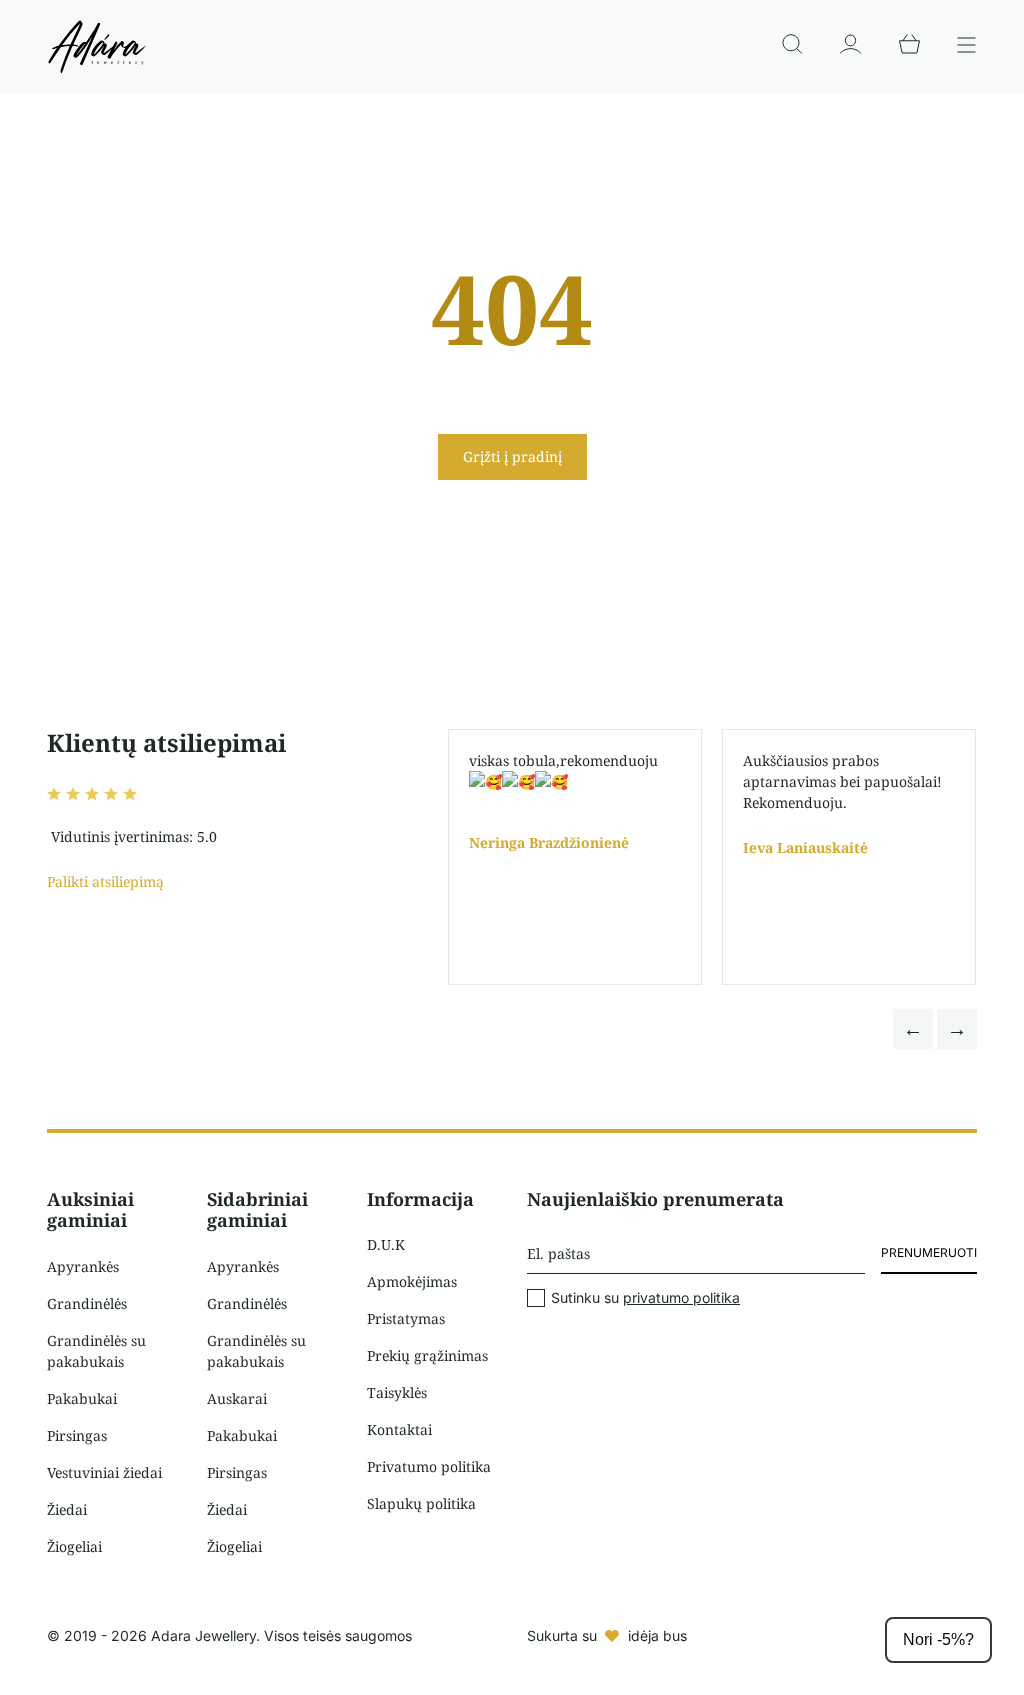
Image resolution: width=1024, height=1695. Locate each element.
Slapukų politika (421, 1503)
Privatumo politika (429, 1466)
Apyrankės (83, 1266)
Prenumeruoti (929, 1252)
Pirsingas (77, 1435)
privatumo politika (681, 1297)
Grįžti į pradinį (512, 456)
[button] (913, 1029)
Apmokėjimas (412, 1281)
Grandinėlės (87, 1303)
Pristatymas (406, 1318)
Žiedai (67, 1509)
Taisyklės (397, 1392)
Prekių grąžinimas (427, 1355)
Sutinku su (645, 1298)
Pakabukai (82, 1398)
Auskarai (237, 1398)
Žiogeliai (74, 1546)
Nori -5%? (938, 1639)
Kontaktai (399, 1429)
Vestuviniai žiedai (104, 1472)
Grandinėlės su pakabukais (96, 1351)
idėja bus (657, 1635)
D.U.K (386, 1244)
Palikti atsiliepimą (105, 881)
